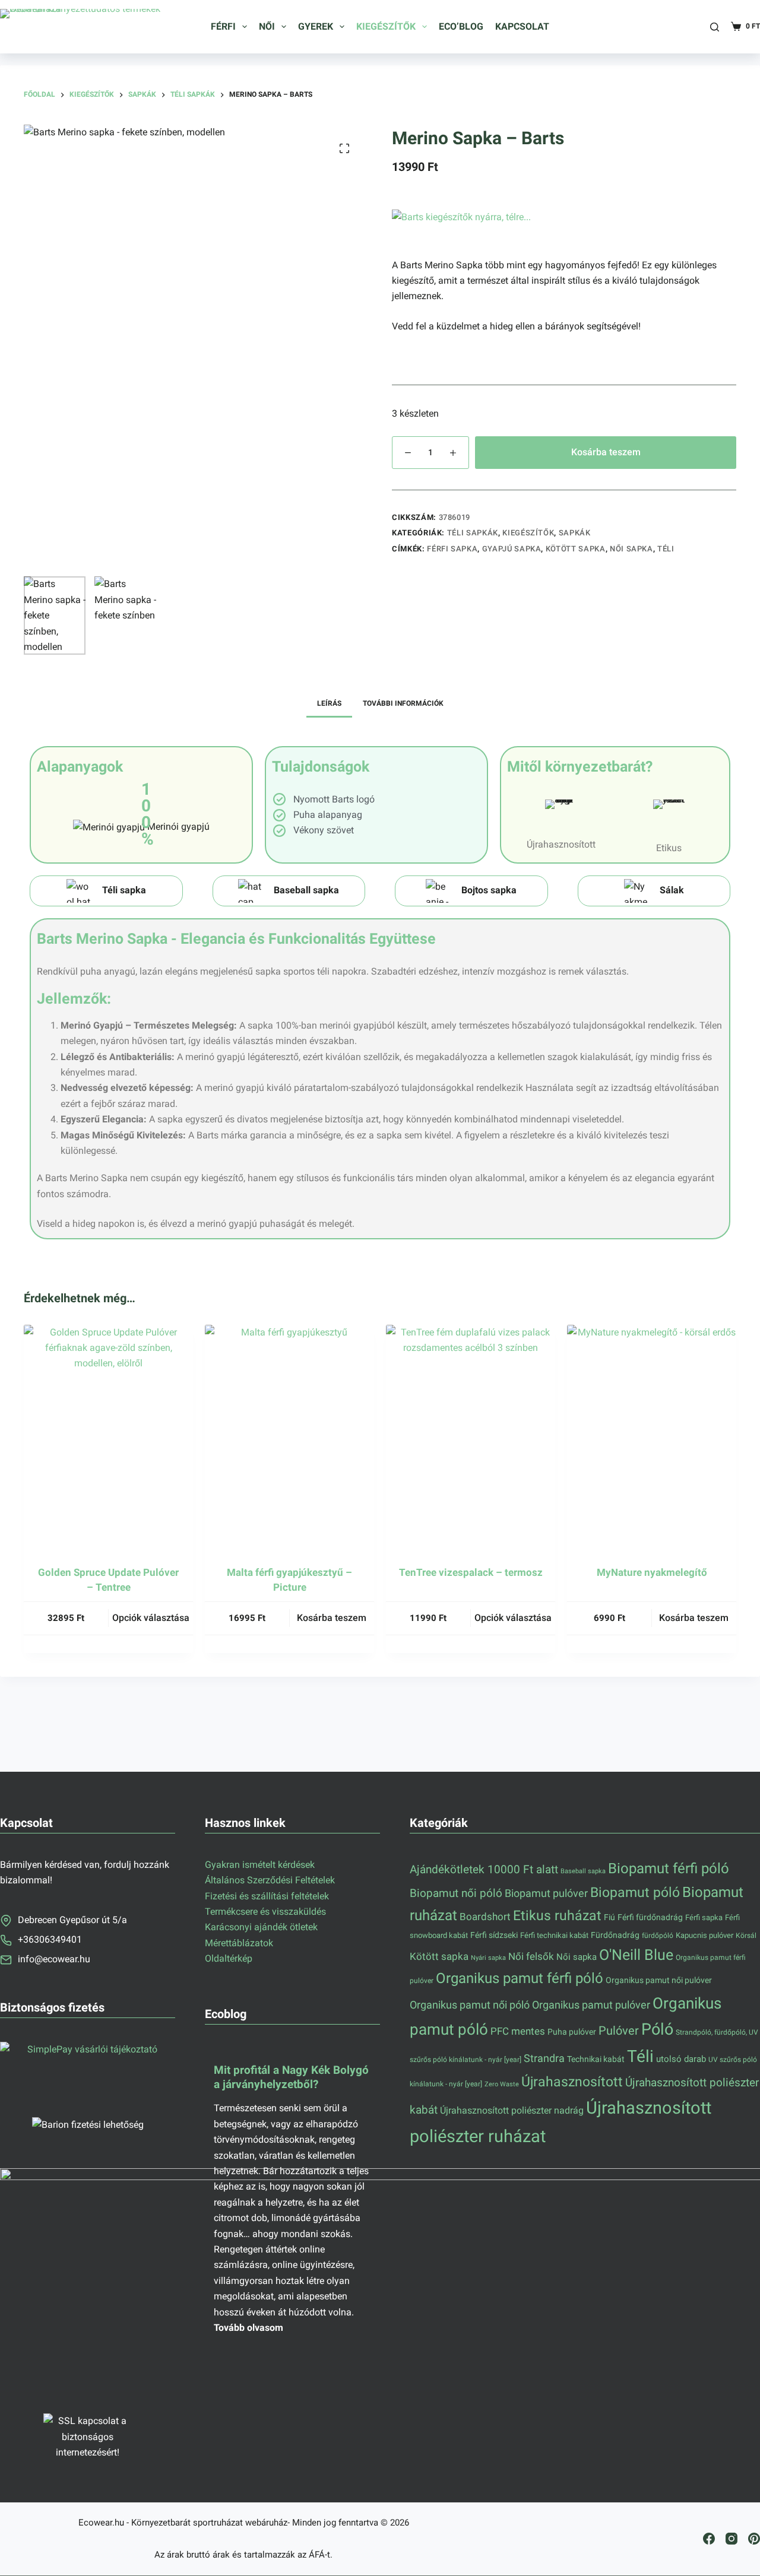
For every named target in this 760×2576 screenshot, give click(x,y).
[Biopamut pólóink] (471, 891)
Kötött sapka (576, 549)
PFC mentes (518, 2031)
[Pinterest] (754, 2539)
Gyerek (316, 26)
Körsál (746, 1935)
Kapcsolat (522, 26)
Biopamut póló (635, 1893)
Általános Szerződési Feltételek (270, 1880)
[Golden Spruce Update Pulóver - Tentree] (108, 1438)
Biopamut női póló (456, 1893)
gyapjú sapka (512, 549)
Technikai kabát (596, 2059)
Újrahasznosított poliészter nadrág (512, 2110)
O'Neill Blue (636, 1955)
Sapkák (575, 533)
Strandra (544, 2058)
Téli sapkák (473, 533)
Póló (657, 2029)
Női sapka (631, 549)
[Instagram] (731, 2539)
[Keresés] (715, 27)
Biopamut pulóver (546, 1893)
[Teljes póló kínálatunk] (654, 891)
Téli (666, 549)
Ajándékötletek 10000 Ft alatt (484, 1870)
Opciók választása (151, 1618)
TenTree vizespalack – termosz (471, 1572)
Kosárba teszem (606, 452)
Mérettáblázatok (239, 1943)
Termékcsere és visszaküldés (265, 1912)
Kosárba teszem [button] (332, 1618)
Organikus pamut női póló (470, 2005)
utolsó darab (681, 2059)
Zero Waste (502, 2084)
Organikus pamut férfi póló (520, 1978)
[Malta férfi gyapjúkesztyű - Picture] (289, 1438)
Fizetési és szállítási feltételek (267, 1896)
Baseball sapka (583, 1871)
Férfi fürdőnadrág (650, 1917)
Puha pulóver (572, 2032)
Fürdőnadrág (615, 1935)
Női (267, 26)
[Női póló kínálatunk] (289, 891)
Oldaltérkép (229, 1958)
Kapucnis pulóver (704, 1935)
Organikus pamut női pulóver (659, 1980)
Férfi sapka (452, 549)
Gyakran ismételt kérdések (260, 1865)
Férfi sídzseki (494, 1935)
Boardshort (485, 1917)
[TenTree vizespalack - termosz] (471, 1438)
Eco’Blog (461, 26)
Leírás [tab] (329, 703)
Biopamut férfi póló (669, 1868)
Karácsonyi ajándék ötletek (261, 1927)
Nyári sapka (488, 1958)
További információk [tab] (403, 703)
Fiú (609, 1917)
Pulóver (619, 2031)
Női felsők (531, 1957)
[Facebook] (709, 2539)
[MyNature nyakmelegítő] (652, 1438)
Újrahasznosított (572, 2082)
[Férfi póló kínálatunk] (106, 891)
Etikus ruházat (557, 1915)
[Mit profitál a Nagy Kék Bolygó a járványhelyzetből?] (292, 2196)
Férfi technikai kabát (554, 1935)
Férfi (223, 26)
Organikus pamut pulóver (591, 2005)
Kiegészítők (386, 26)
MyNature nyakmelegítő (652, 1572)
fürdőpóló (658, 1936)
